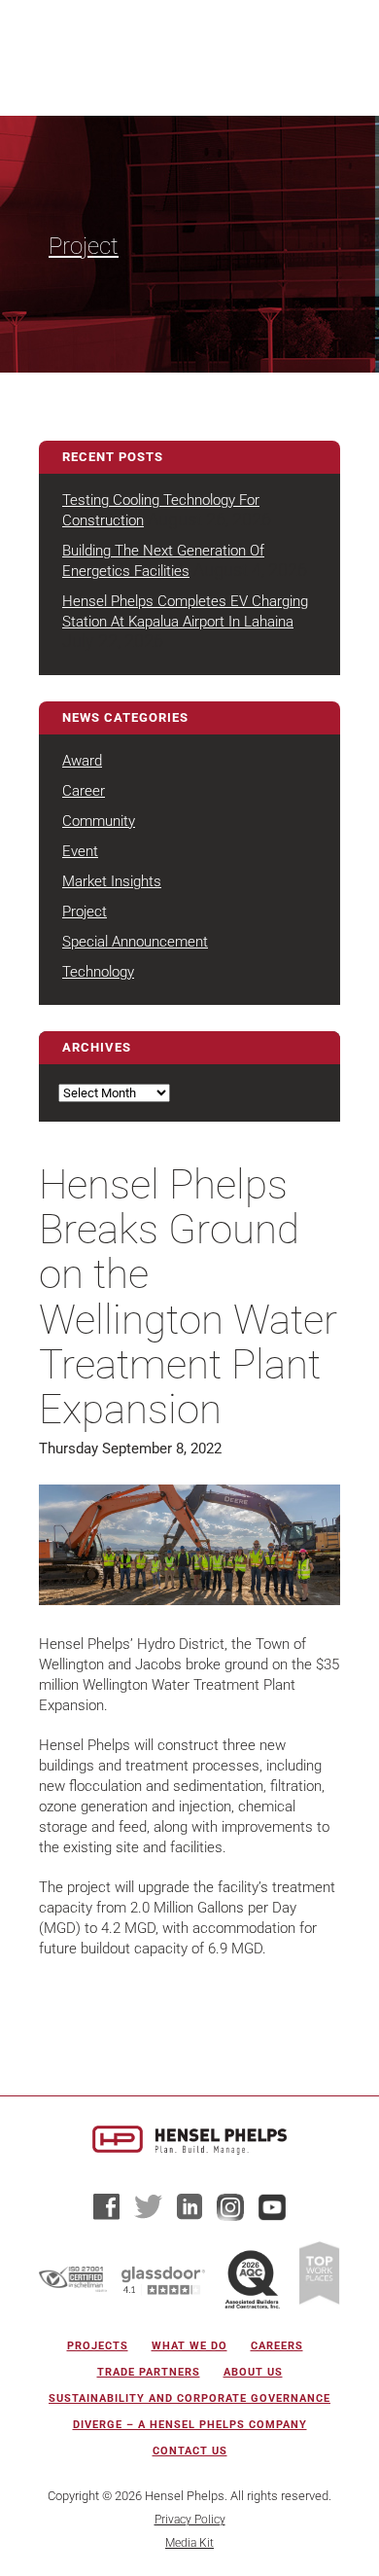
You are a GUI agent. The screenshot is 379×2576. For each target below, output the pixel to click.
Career (84, 791)
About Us (253, 2372)
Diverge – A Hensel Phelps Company (190, 2425)
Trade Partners (149, 2372)
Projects (98, 2346)
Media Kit (189, 2543)
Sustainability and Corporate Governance (189, 2398)
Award (82, 761)
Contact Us (190, 2451)
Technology (98, 972)
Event (80, 851)
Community (99, 821)
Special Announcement (135, 942)
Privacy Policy (190, 2520)
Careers (277, 2346)
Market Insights (112, 881)
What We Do (189, 2346)
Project (84, 246)
